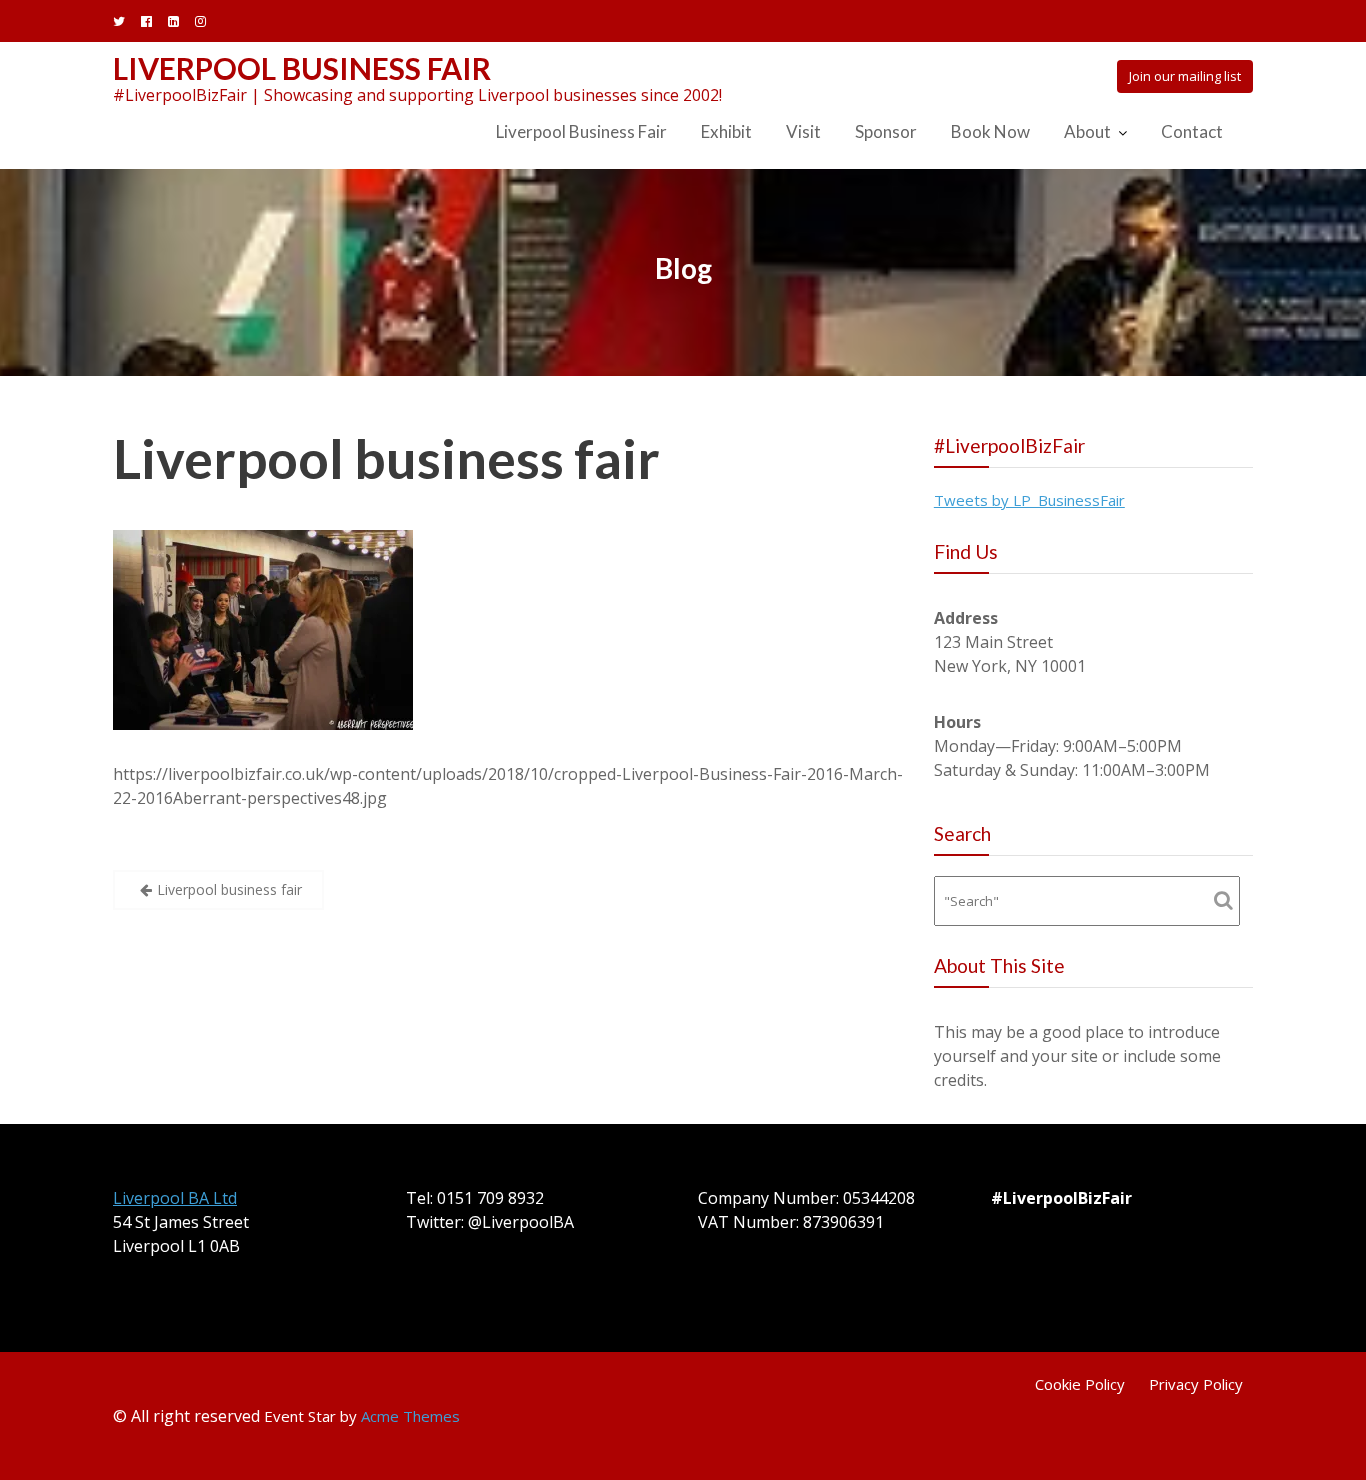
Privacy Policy (1196, 1384)
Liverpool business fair (386, 458)
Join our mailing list (1185, 76)
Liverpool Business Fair (302, 68)
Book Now (990, 131)
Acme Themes (410, 1416)
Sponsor (886, 131)
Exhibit (726, 131)
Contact (1192, 131)
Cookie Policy (1080, 1384)
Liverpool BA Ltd (175, 1198)
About (1087, 131)
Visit (803, 131)
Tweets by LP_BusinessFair (1029, 500)
